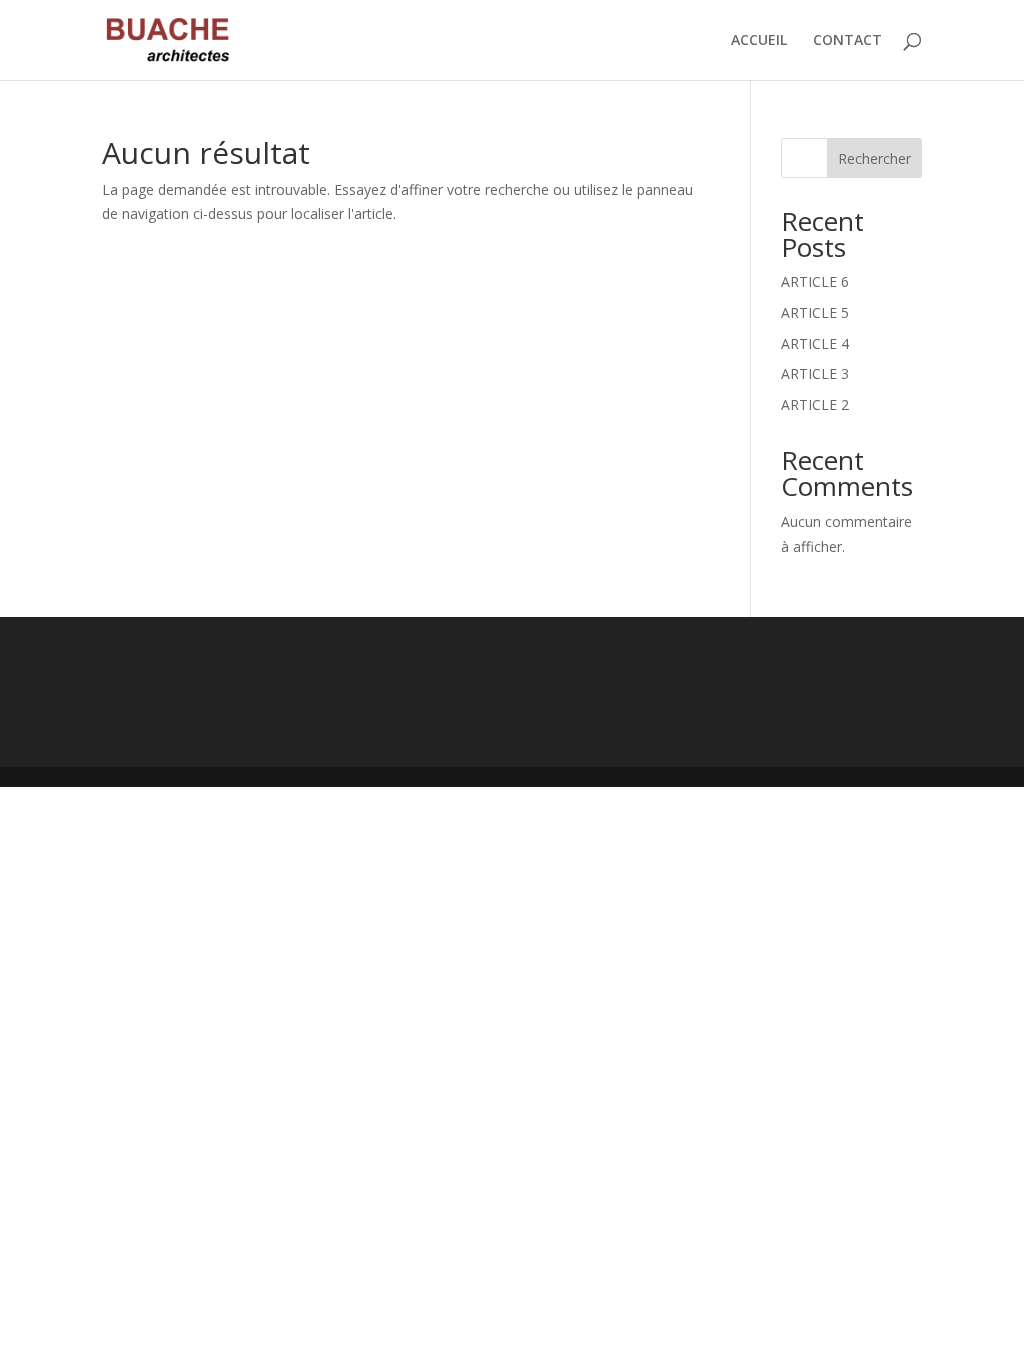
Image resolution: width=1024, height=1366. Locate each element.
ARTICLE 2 (815, 404)
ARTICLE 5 (815, 312)
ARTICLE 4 (815, 343)
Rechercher (874, 158)
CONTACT (847, 41)
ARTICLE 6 (815, 281)
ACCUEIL (759, 41)
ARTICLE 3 (815, 373)
